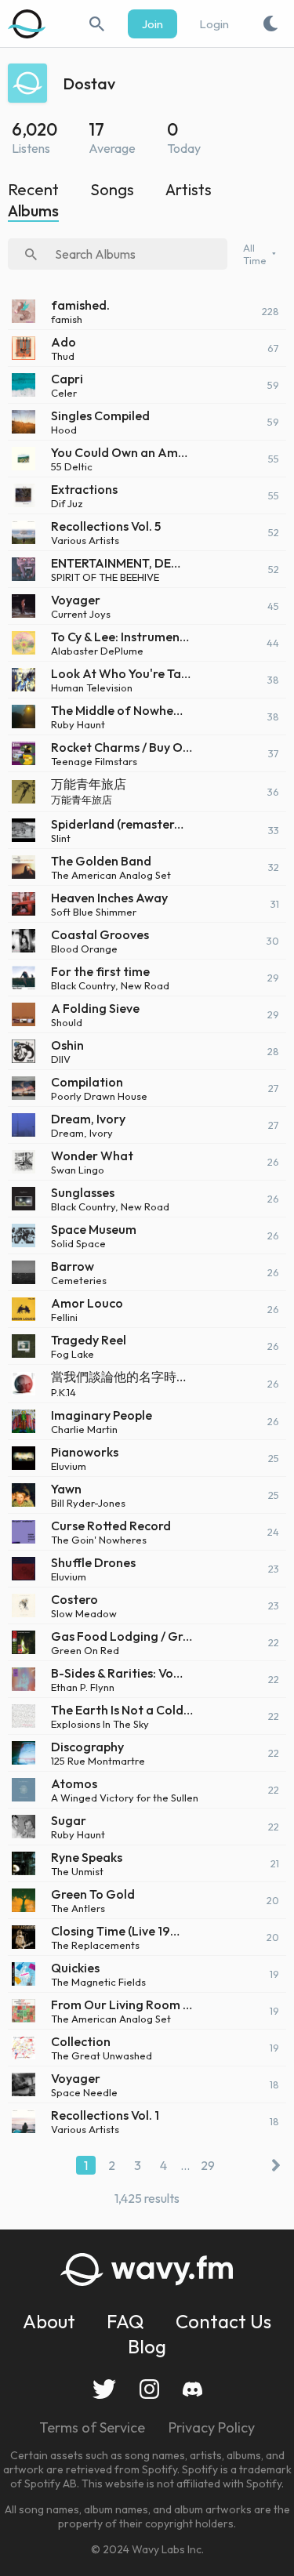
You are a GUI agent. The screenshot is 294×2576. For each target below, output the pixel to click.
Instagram (149, 2389)
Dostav (89, 83)
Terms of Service (92, 2427)
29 (208, 2165)
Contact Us (223, 2321)
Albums (33, 210)
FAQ (125, 2321)
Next (272, 2165)
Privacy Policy (212, 2427)
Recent (33, 189)
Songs (112, 189)
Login (214, 24)
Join (152, 24)
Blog (147, 2346)
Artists (189, 189)
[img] (27, 24)
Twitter (104, 2389)
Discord (192, 2389)
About (49, 2321)
